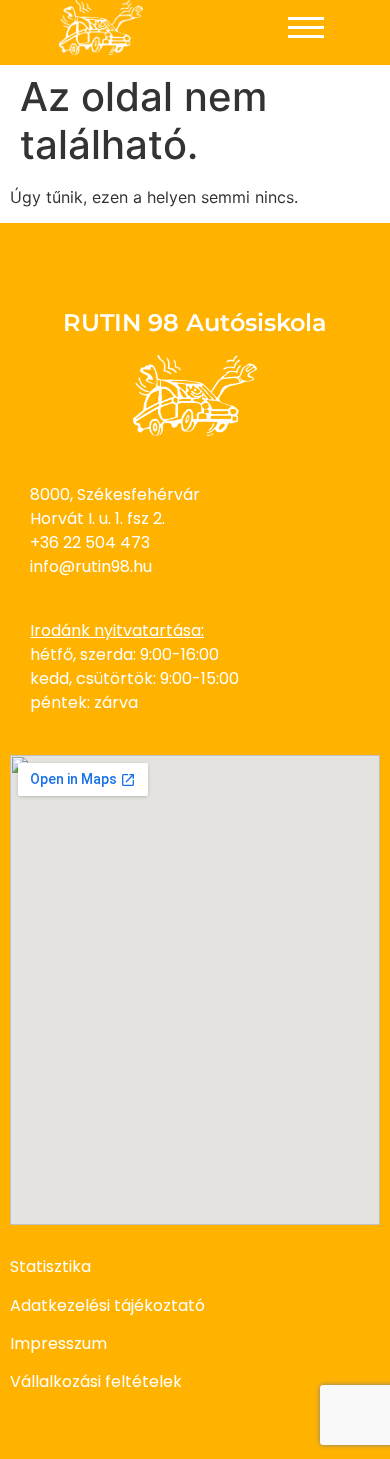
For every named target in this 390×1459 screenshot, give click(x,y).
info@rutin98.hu (91, 566)
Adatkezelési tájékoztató (107, 1305)
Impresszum (58, 1343)
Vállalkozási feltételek (96, 1381)
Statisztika (50, 1266)
